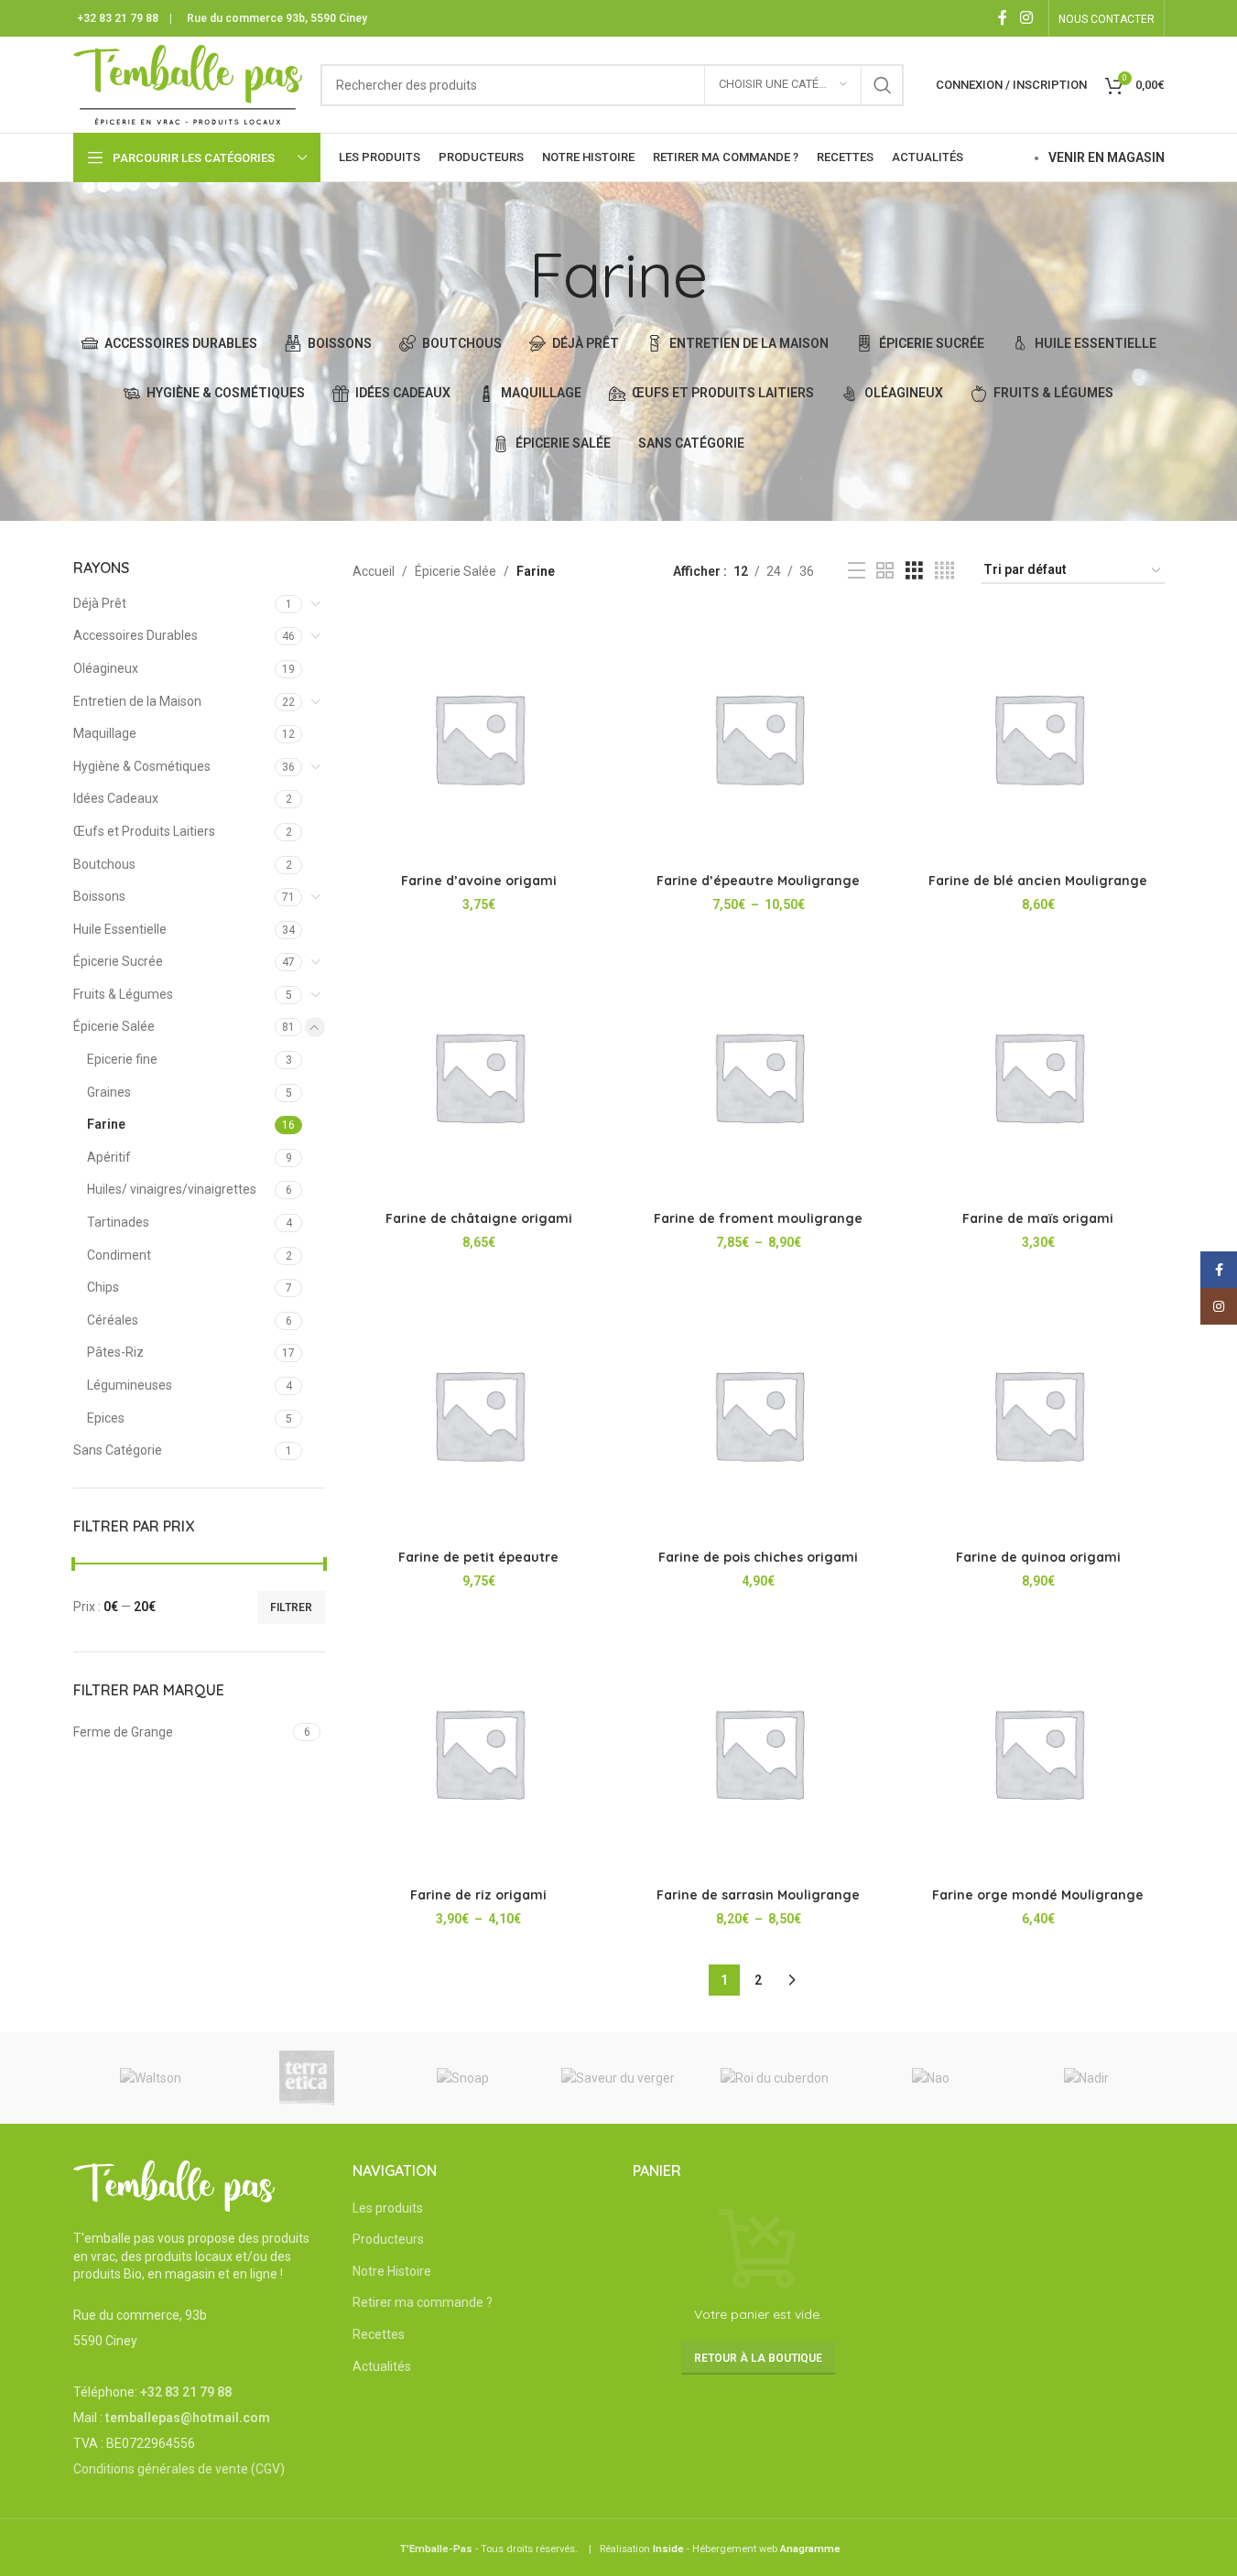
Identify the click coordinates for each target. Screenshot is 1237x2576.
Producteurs (388, 2239)
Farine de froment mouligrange (758, 1218)
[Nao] (930, 2078)
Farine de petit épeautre (478, 1557)
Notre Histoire (392, 2271)
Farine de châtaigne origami (479, 1218)
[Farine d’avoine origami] (479, 738)
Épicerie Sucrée (118, 961)
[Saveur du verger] (618, 2078)
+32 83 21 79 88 (118, 18)
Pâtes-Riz (115, 1352)
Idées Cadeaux (116, 798)
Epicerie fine (122, 1059)
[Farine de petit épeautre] (479, 1414)
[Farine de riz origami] (479, 1753)
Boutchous (104, 864)
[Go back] (506, 275)
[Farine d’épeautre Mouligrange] (759, 738)
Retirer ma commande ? (423, 2302)
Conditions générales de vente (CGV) (179, 2469)
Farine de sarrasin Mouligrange (758, 1895)
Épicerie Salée (114, 1026)
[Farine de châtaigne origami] (479, 1077)
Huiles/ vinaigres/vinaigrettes (172, 1189)
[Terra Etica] (307, 2078)
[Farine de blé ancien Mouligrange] (1038, 738)
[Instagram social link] (1026, 18)
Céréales (113, 1320)
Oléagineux (106, 668)
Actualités (382, 2366)
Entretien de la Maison (137, 701)
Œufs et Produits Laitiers (144, 831)
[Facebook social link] (1003, 18)
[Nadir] (1086, 2078)
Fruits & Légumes (123, 994)
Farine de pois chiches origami (758, 1557)
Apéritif (109, 1157)
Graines (109, 1092)
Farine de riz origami (478, 1895)
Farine (106, 1124)
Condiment (119, 1255)
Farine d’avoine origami (479, 881)
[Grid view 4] (944, 571)
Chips (103, 1287)
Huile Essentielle (120, 929)
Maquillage (105, 733)
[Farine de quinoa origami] (1038, 1414)
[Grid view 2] (885, 571)
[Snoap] (462, 2078)
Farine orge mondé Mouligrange (1038, 1895)
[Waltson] (151, 2078)
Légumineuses (130, 1385)
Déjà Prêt (100, 603)
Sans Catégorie (118, 1450)
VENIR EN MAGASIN (1107, 157)
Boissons (99, 896)
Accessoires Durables (136, 635)
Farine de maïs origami (1038, 1218)
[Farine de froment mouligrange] (759, 1077)
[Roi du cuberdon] (775, 2078)
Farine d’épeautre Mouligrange (758, 881)
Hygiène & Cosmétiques (142, 766)
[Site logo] (188, 83)
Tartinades (118, 1222)
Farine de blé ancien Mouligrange (1038, 881)
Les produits (388, 2208)
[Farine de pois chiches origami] (759, 1414)
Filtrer (291, 1607)
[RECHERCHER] (883, 85)
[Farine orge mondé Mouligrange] (1038, 1753)
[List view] (857, 571)
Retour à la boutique (758, 2358)
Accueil (374, 571)
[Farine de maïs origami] (1038, 1077)
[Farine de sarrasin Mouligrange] (759, 1753)
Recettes (379, 2334)
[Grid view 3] (914, 571)
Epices (106, 1418)
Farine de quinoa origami (1038, 1557)
